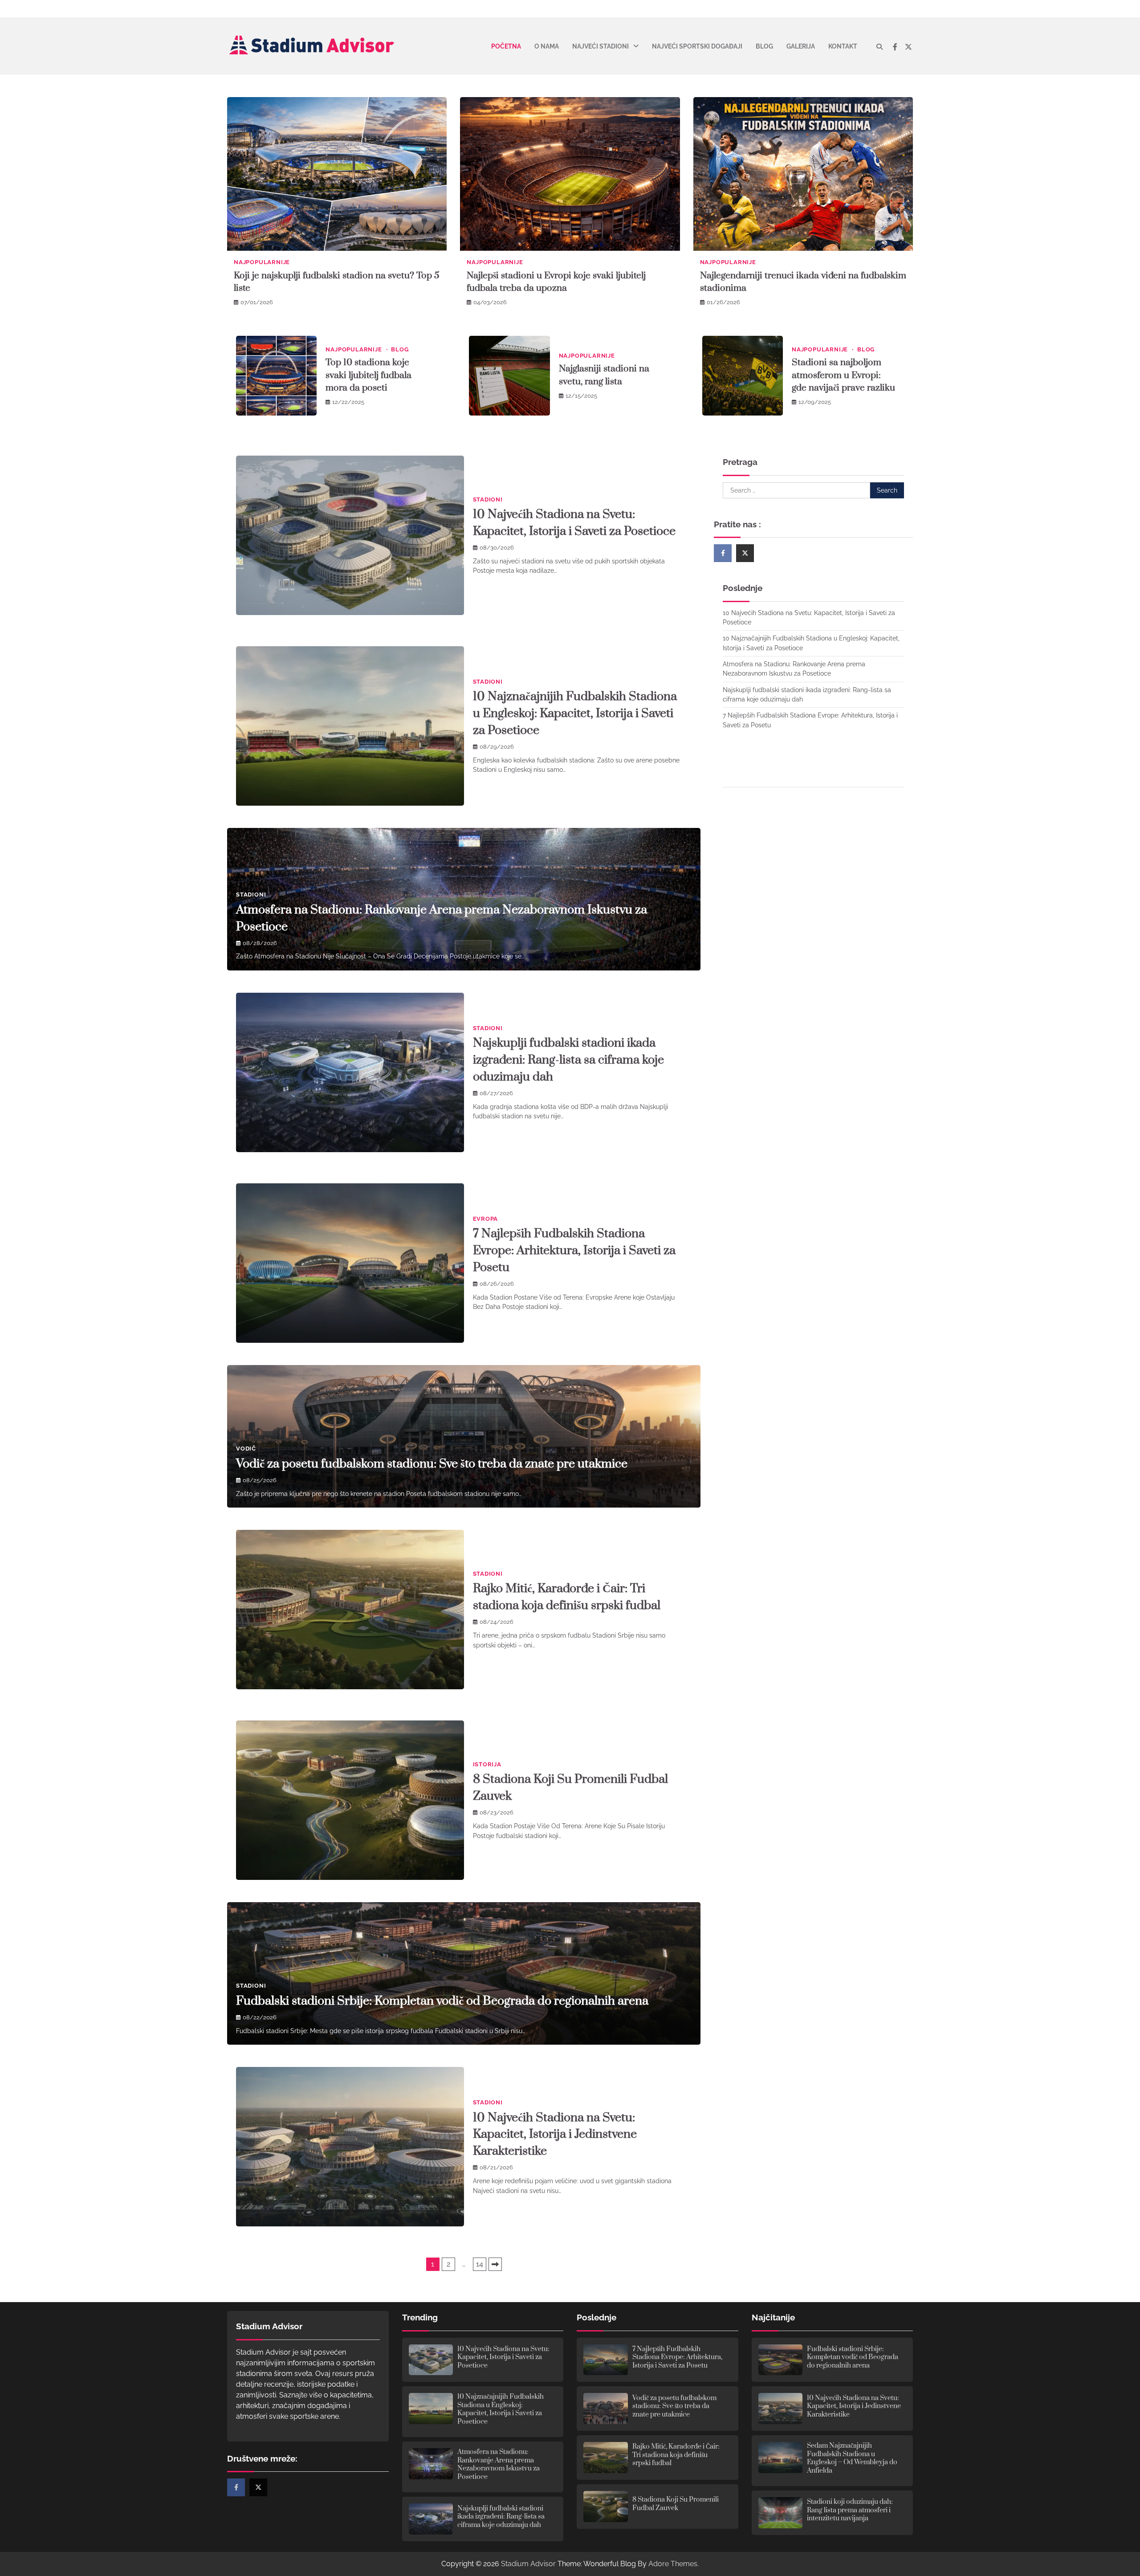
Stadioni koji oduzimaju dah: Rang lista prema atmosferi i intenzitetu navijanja (850, 2510)
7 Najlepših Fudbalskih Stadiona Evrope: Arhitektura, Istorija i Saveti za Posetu (574, 1251)
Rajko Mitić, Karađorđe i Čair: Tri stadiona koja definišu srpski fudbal (676, 2455)
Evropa (486, 1219)
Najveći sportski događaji (697, 46)
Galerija (801, 46)
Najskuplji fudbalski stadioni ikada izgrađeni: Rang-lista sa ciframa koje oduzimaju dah (568, 1060)
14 (480, 2264)
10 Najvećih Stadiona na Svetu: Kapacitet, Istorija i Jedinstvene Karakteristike (555, 2135)
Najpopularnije (262, 262)
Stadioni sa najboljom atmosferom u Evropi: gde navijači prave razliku (843, 375)
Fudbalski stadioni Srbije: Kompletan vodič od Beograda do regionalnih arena (442, 2001)
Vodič (246, 1449)
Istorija (487, 1764)
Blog (764, 46)
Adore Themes (673, 2564)
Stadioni (488, 499)
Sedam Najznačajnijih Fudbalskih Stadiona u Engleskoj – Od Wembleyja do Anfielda (852, 2458)
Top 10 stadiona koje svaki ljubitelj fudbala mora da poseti (368, 375)
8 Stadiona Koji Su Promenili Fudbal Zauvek (676, 2504)
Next (495, 2264)
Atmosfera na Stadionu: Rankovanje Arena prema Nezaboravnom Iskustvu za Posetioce (499, 2464)
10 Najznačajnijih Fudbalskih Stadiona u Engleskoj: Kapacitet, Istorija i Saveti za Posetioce (575, 713)
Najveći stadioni (601, 46)
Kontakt (843, 46)
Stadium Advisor (528, 2564)
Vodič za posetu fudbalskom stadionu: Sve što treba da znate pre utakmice (432, 1464)
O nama (547, 46)
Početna (506, 46)
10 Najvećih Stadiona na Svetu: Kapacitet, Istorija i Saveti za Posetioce (503, 2357)
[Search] (879, 47)
